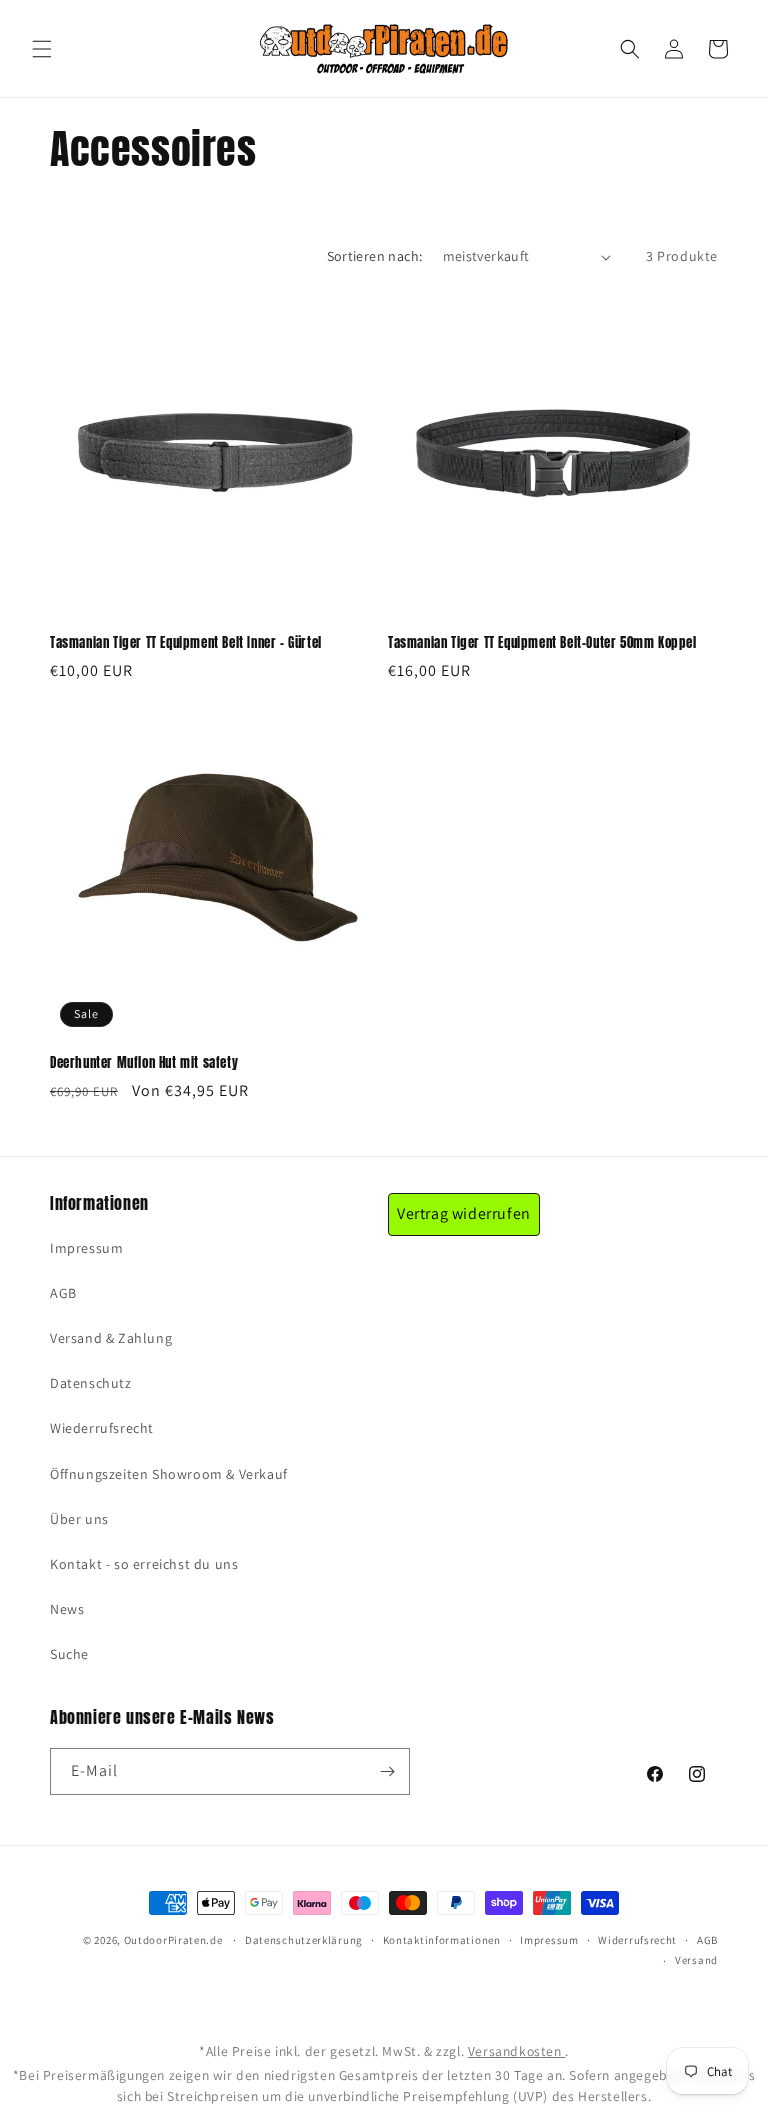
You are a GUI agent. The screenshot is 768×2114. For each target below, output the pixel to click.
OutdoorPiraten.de (173, 1940)
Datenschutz (91, 1383)
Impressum (86, 1248)
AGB (63, 1293)
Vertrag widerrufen (464, 1213)
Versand (696, 1960)
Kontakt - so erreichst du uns (144, 1564)
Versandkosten (516, 2051)
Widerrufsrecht (637, 1940)
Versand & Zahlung (111, 1338)
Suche (69, 1654)
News (67, 1609)
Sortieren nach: (375, 256)
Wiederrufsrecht (102, 1428)
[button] (42, 49)
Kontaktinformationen (442, 1940)
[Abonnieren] (387, 1771)
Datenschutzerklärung (304, 1940)
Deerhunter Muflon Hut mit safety (144, 1063)
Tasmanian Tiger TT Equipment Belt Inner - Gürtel (186, 643)
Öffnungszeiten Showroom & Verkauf (169, 1474)
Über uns (79, 1519)
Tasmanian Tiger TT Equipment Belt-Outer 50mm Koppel (542, 643)
